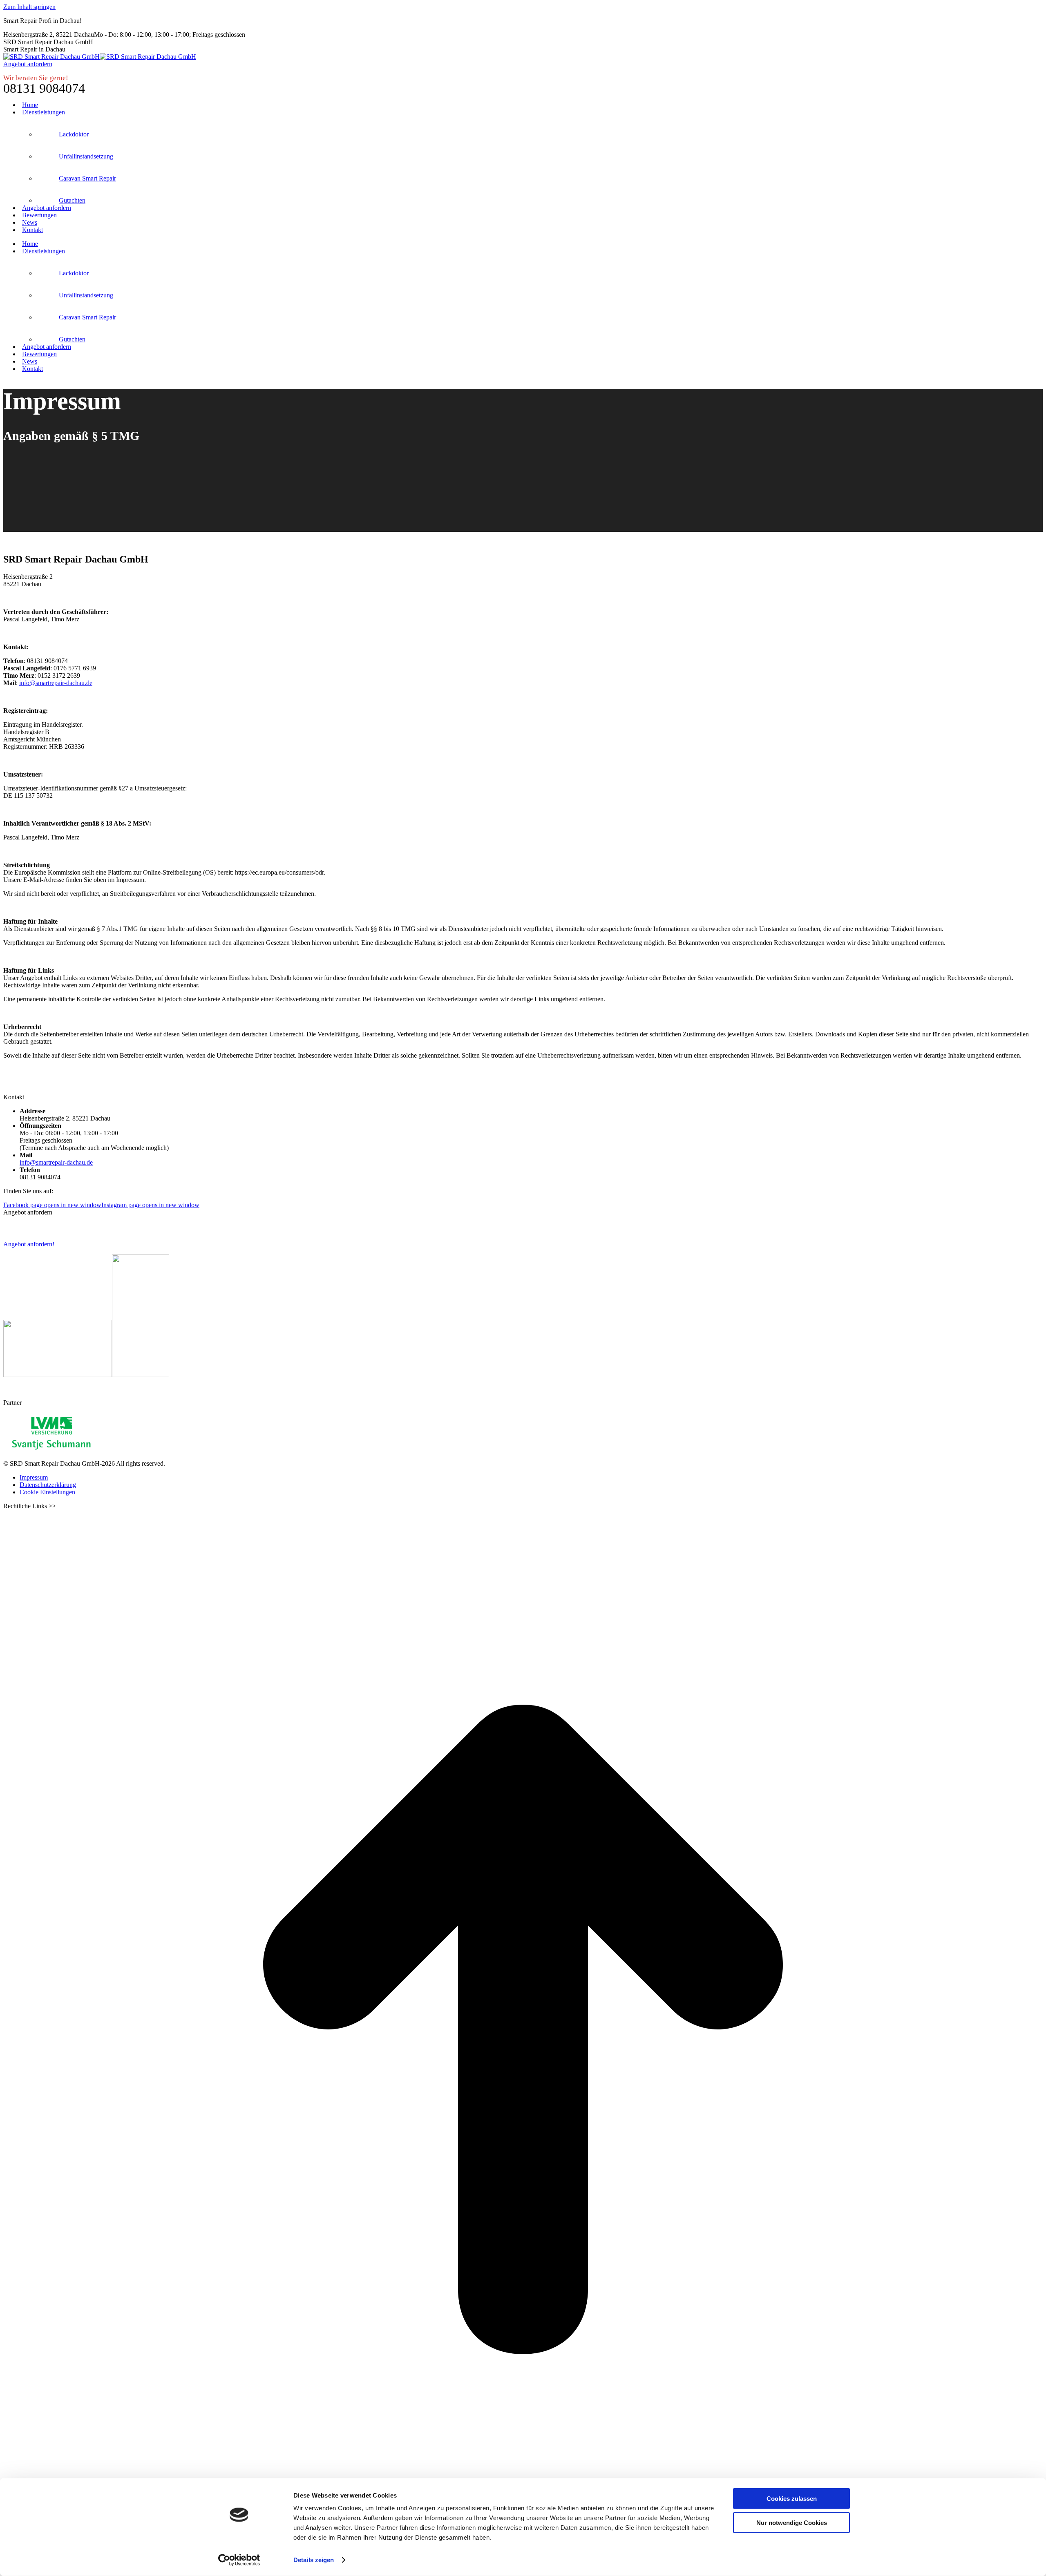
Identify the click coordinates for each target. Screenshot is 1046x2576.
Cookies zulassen (792, 2499)
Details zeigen (314, 2560)
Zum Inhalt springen (29, 7)
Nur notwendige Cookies (792, 2522)
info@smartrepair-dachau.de (56, 683)
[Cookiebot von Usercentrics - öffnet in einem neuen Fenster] (239, 2560)
